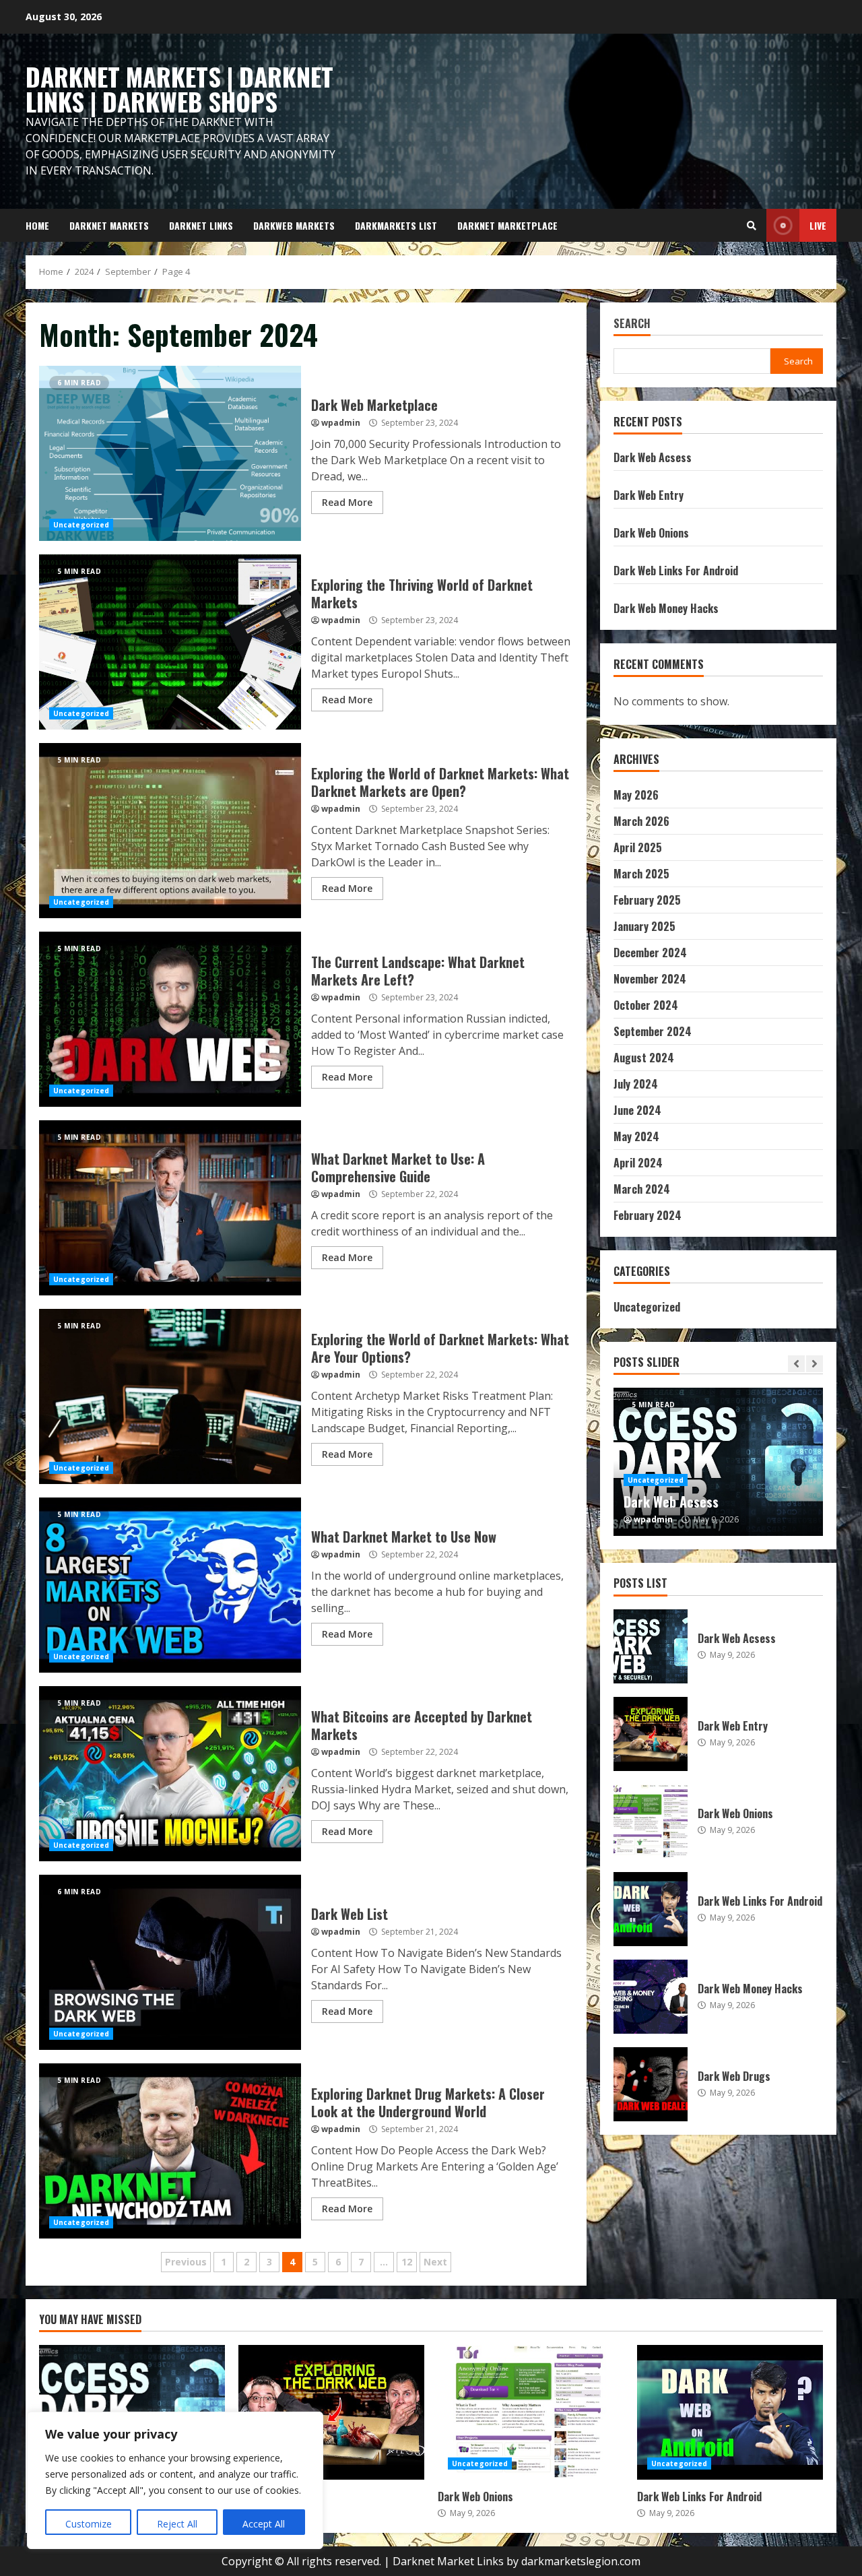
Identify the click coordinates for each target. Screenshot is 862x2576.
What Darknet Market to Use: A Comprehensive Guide (170, 1208)
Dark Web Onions (651, 533)
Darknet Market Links (448, 2561)
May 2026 (636, 795)
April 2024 (638, 1163)
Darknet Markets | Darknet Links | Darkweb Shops (179, 89)
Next (435, 2262)
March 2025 (641, 874)
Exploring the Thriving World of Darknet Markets (170, 642)
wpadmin (341, 423)
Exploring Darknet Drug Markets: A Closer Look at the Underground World (170, 2151)
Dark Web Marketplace (170, 453)
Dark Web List (170, 1962)
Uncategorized (81, 525)
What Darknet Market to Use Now (170, 1585)
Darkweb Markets (294, 225)
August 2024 (644, 1058)
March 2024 (642, 1189)
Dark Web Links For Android (676, 571)
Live (818, 225)
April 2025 (638, 847)
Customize (89, 2524)
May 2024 (636, 1136)
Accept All (264, 2524)
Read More (347, 502)
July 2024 (636, 1084)
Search (632, 324)
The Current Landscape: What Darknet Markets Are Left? (170, 1019)
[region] (175, 2480)
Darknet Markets (109, 225)
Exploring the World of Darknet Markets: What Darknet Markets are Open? (170, 831)
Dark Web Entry (649, 495)
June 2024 (637, 1110)
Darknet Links (201, 225)
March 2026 (641, 821)
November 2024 (650, 979)
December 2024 (650, 953)
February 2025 (647, 900)
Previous (186, 2262)
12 (407, 2262)
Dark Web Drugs (651, 2084)
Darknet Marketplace (507, 225)
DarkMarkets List (396, 225)
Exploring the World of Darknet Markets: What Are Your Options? (170, 1396)
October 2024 (646, 1005)
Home (37, 225)
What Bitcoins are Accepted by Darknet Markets (170, 1774)
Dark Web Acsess (653, 457)
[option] (719, 1462)
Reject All (177, 2524)
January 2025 (644, 926)
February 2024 (648, 1215)
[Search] (752, 226)
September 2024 (653, 1031)
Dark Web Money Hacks (666, 608)
